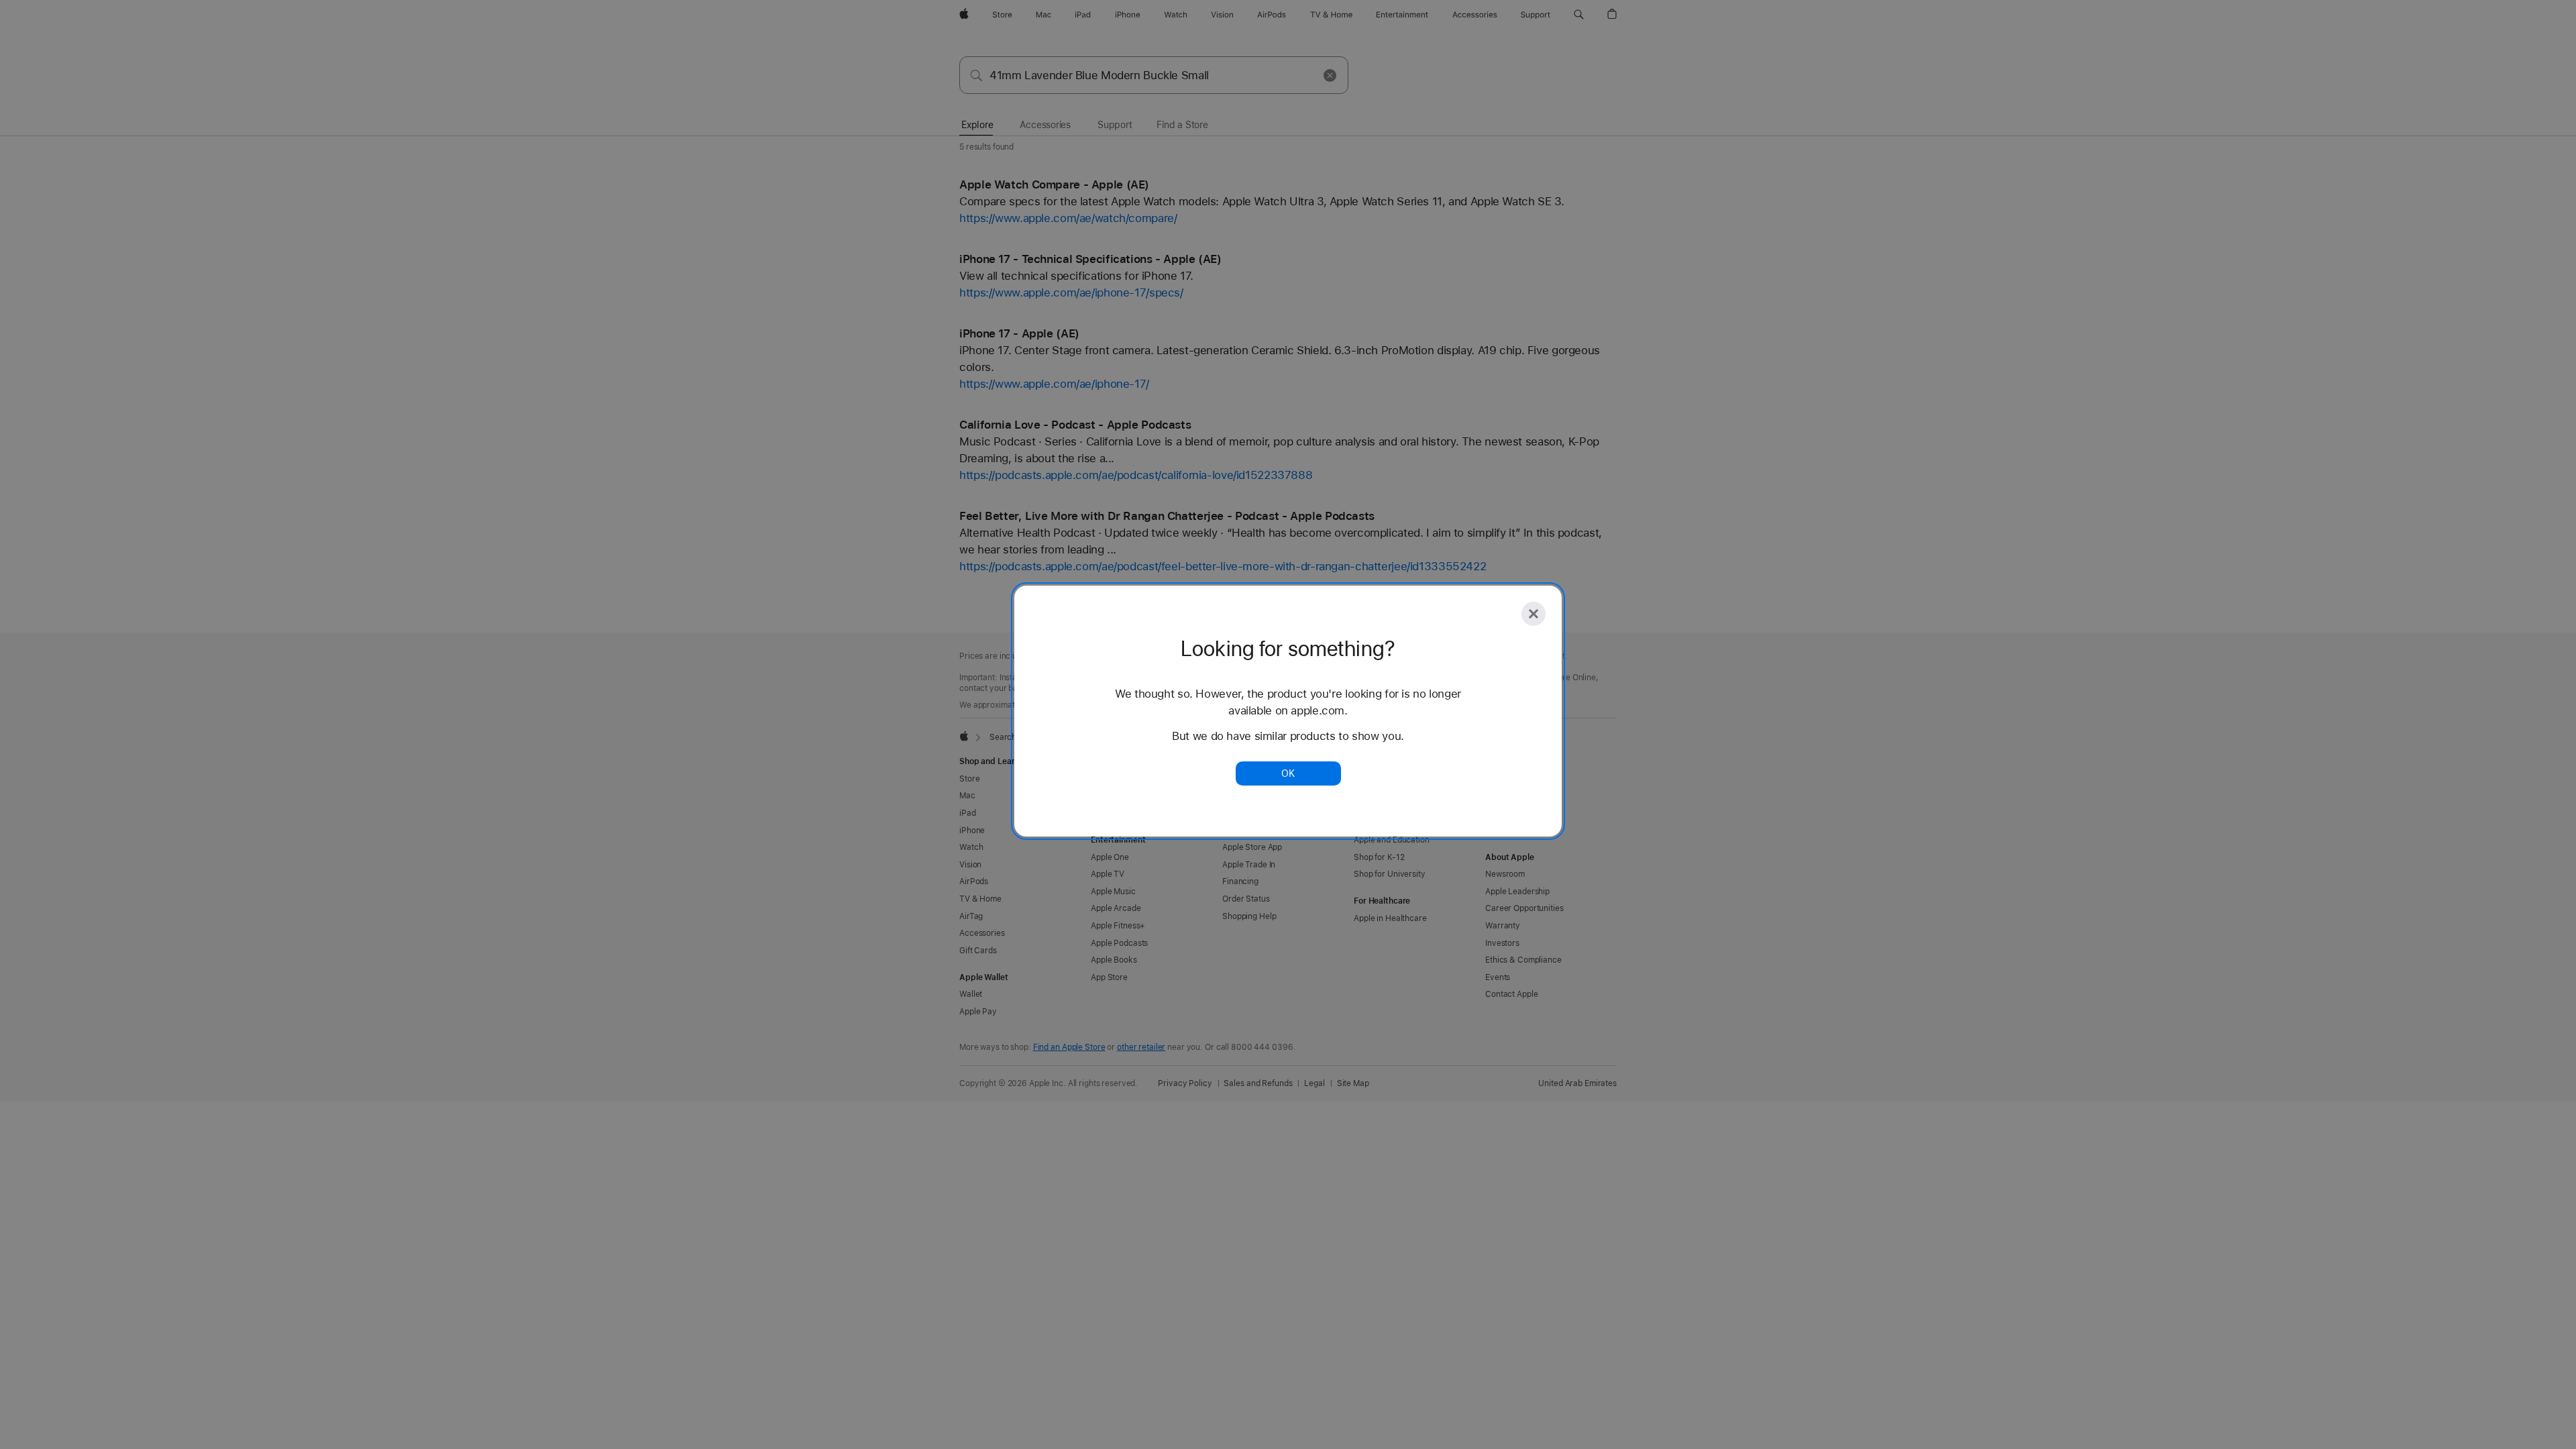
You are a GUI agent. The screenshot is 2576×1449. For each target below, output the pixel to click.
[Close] (1534, 614)
